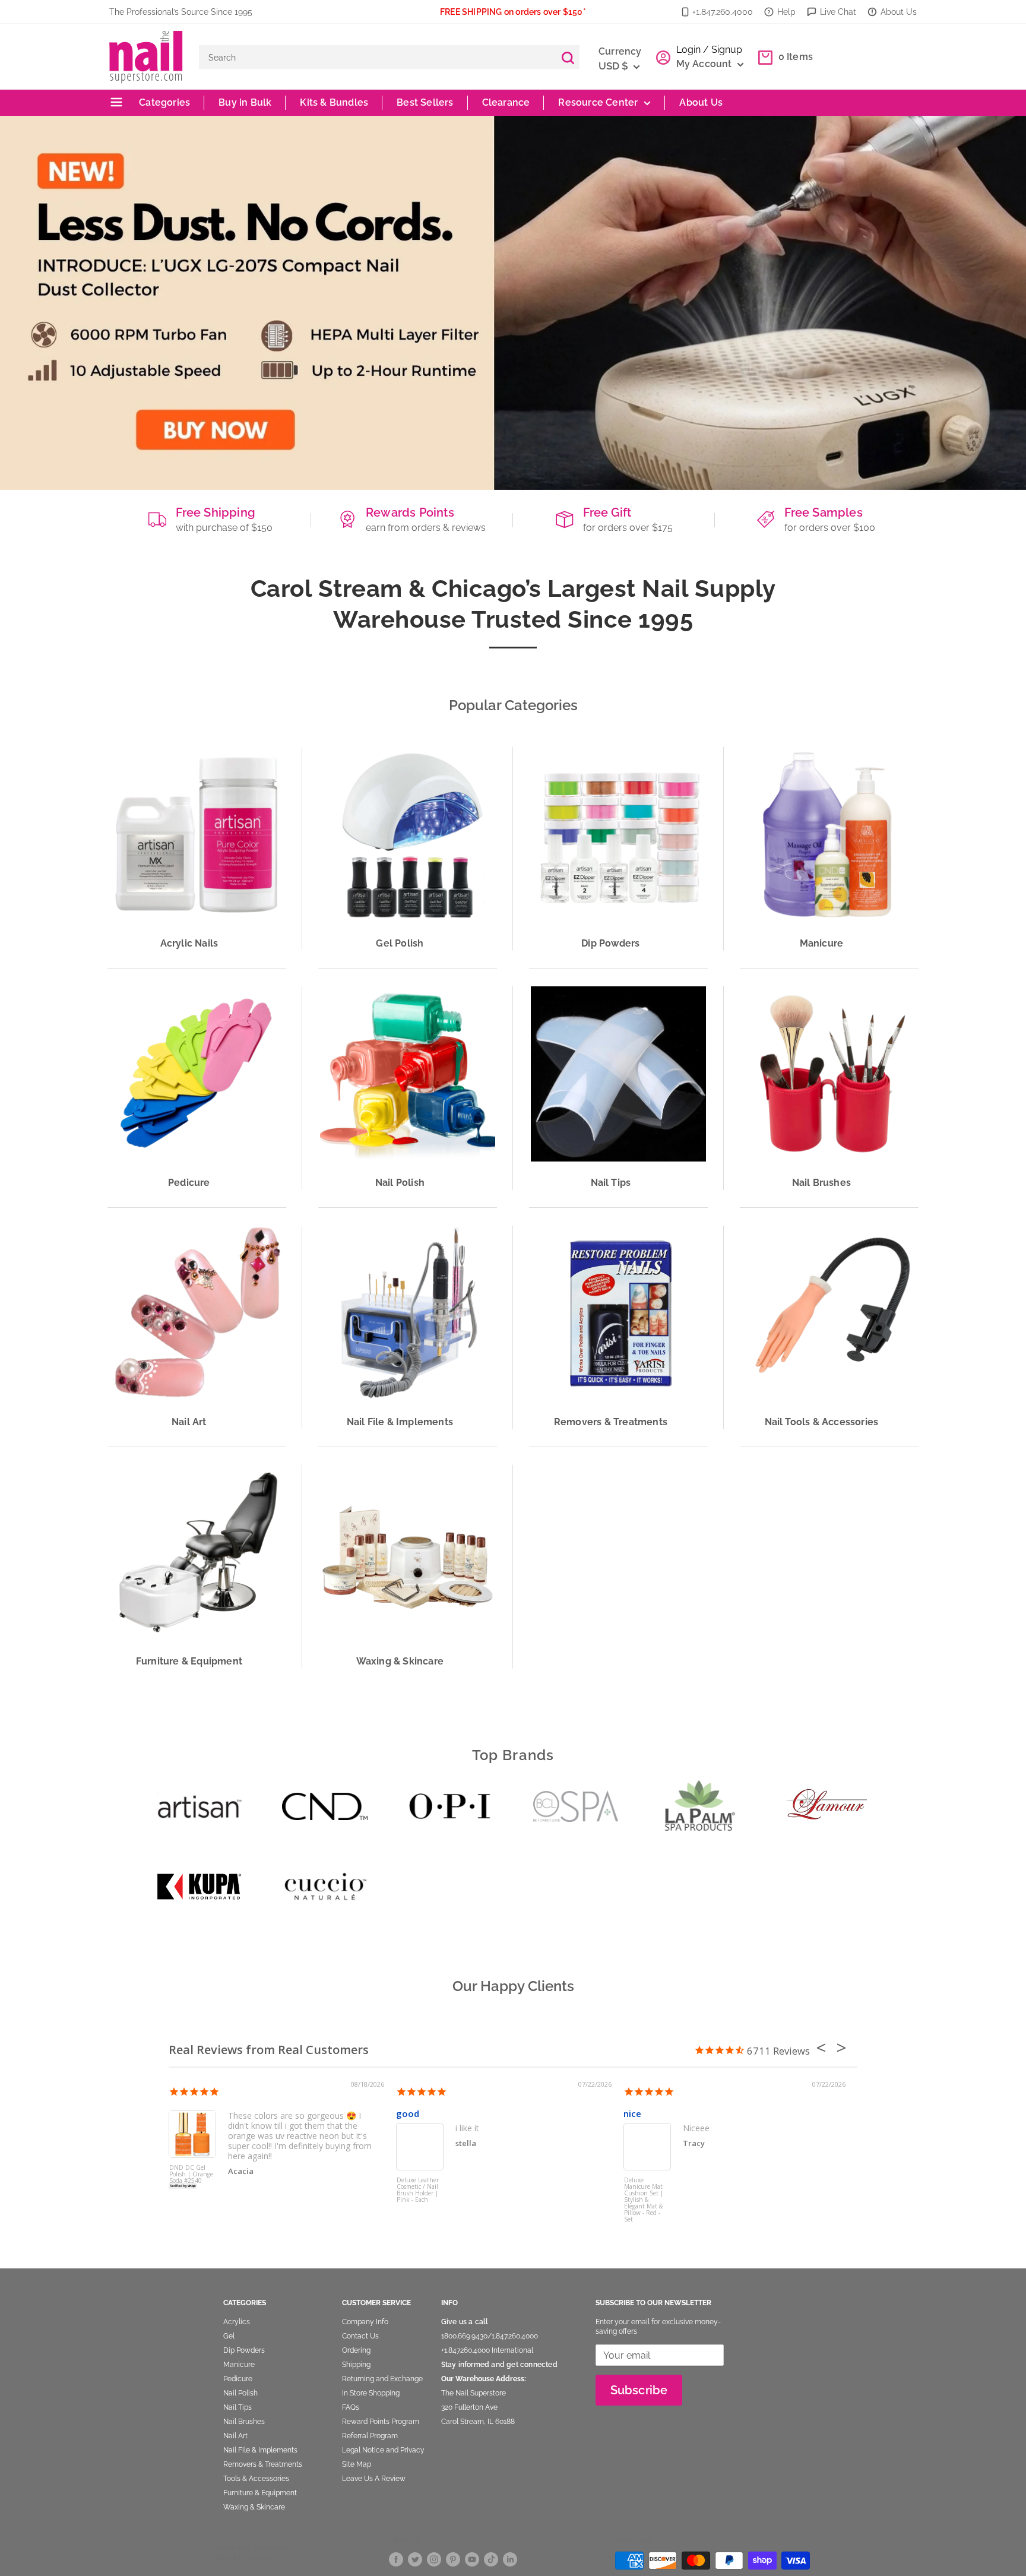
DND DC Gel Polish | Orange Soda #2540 (191, 2175)
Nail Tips (237, 2407)
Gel (229, 2336)
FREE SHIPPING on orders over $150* (513, 12)
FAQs (351, 2407)
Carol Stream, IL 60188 (478, 2422)
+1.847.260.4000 (723, 12)
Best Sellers (425, 102)
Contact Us (360, 2336)
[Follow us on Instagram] (434, 2558)
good (408, 2113)
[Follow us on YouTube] (472, 2558)
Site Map (357, 2464)
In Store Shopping (371, 2393)
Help (786, 12)
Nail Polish (240, 2393)
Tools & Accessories (256, 2479)
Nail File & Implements (260, 2450)
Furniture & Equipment (260, 2493)
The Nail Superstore (474, 2393)
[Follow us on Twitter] (415, 2558)
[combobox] (377, 57)
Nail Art (235, 2436)
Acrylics (237, 2322)
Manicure (239, 2365)
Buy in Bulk (245, 102)
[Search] (568, 57)
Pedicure (238, 2379)
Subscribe (639, 2390)
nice (632, 2113)
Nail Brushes (244, 2422)
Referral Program (370, 2436)
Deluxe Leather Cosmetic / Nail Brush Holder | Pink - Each (418, 2190)
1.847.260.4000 (515, 2336)
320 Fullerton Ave (469, 2407)
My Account (705, 64)
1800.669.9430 (464, 2336)
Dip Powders (244, 2350)
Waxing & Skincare (254, 2507)
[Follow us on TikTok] (491, 2558)
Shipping (356, 2365)
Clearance (506, 102)
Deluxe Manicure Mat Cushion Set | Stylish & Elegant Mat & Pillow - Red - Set (644, 2199)
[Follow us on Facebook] (396, 2558)
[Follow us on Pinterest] (453, 2558)
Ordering (356, 2350)
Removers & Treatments (263, 2464)
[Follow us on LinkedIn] (510, 2558)
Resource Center (598, 102)
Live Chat (838, 12)
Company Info (365, 2322)
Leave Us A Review (374, 2479)
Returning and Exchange (382, 2379)
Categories (163, 102)
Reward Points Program (381, 2422)
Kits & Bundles (334, 102)
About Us (899, 12)
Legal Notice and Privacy (383, 2450)
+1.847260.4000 (465, 2350)
